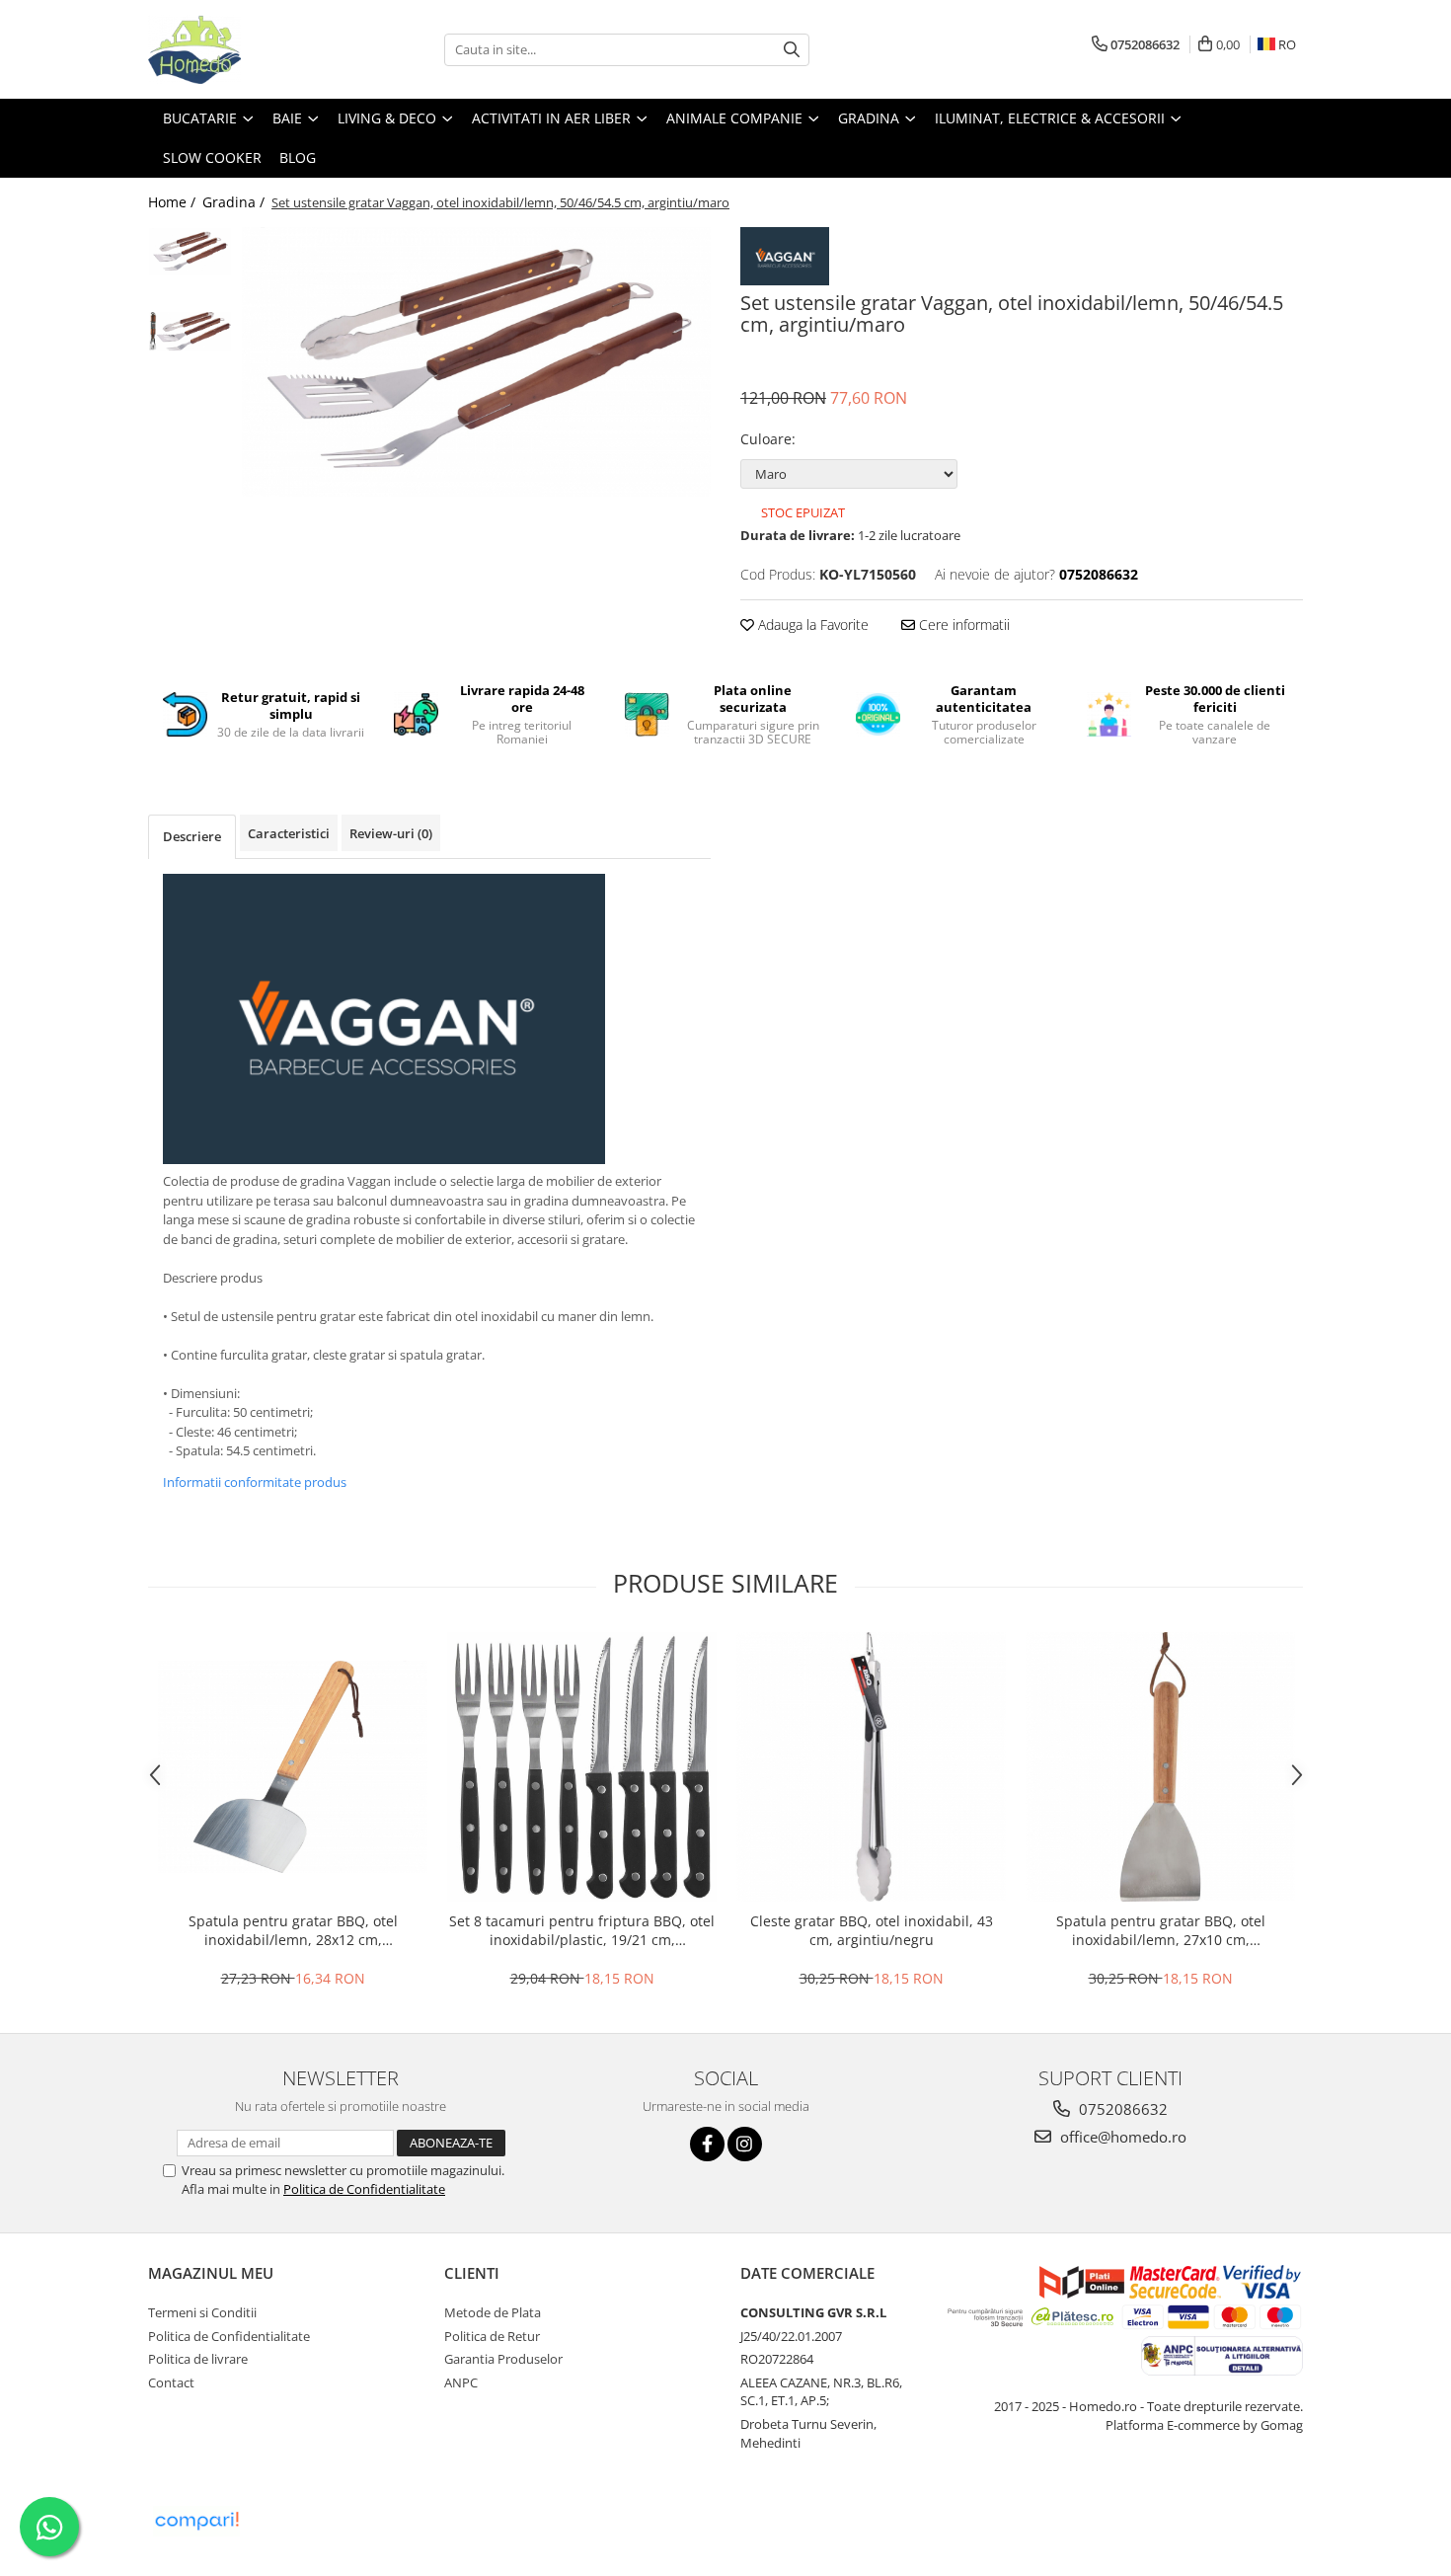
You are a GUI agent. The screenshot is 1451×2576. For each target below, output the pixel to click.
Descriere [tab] (192, 836)
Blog (298, 157)
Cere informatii (962, 624)
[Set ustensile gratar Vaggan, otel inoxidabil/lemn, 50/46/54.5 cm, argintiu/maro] (476, 362)
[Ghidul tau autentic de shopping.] (196, 2521)
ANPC (461, 2382)
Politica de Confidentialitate (364, 2189)
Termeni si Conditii (202, 2312)
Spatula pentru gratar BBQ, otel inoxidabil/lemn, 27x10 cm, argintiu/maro (1161, 1930)
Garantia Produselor (503, 2359)
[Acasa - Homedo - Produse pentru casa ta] (247, 49)
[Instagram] (745, 2144)
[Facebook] (707, 2144)
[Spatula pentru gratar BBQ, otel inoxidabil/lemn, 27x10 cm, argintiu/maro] (1160, 1767)
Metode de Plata (493, 2312)
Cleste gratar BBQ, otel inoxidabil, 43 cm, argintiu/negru (872, 1930)
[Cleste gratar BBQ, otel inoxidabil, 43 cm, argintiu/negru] (871, 1767)
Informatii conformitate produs (255, 1482)
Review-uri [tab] (391, 833)
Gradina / (235, 202)
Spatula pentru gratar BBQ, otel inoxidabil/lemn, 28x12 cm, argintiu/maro (293, 1930)
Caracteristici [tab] (289, 833)
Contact (171, 2382)
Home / (174, 202)
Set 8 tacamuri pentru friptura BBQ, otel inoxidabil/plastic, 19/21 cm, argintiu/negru (582, 1930)
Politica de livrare (198, 2359)
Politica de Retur (492, 2336)
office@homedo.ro (1121, 2137)
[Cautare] (792, 50)
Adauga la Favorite (811, 624)
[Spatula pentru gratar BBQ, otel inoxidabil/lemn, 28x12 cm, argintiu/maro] (293, 1767)
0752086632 (1121, 2109)
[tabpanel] (476, 362)
